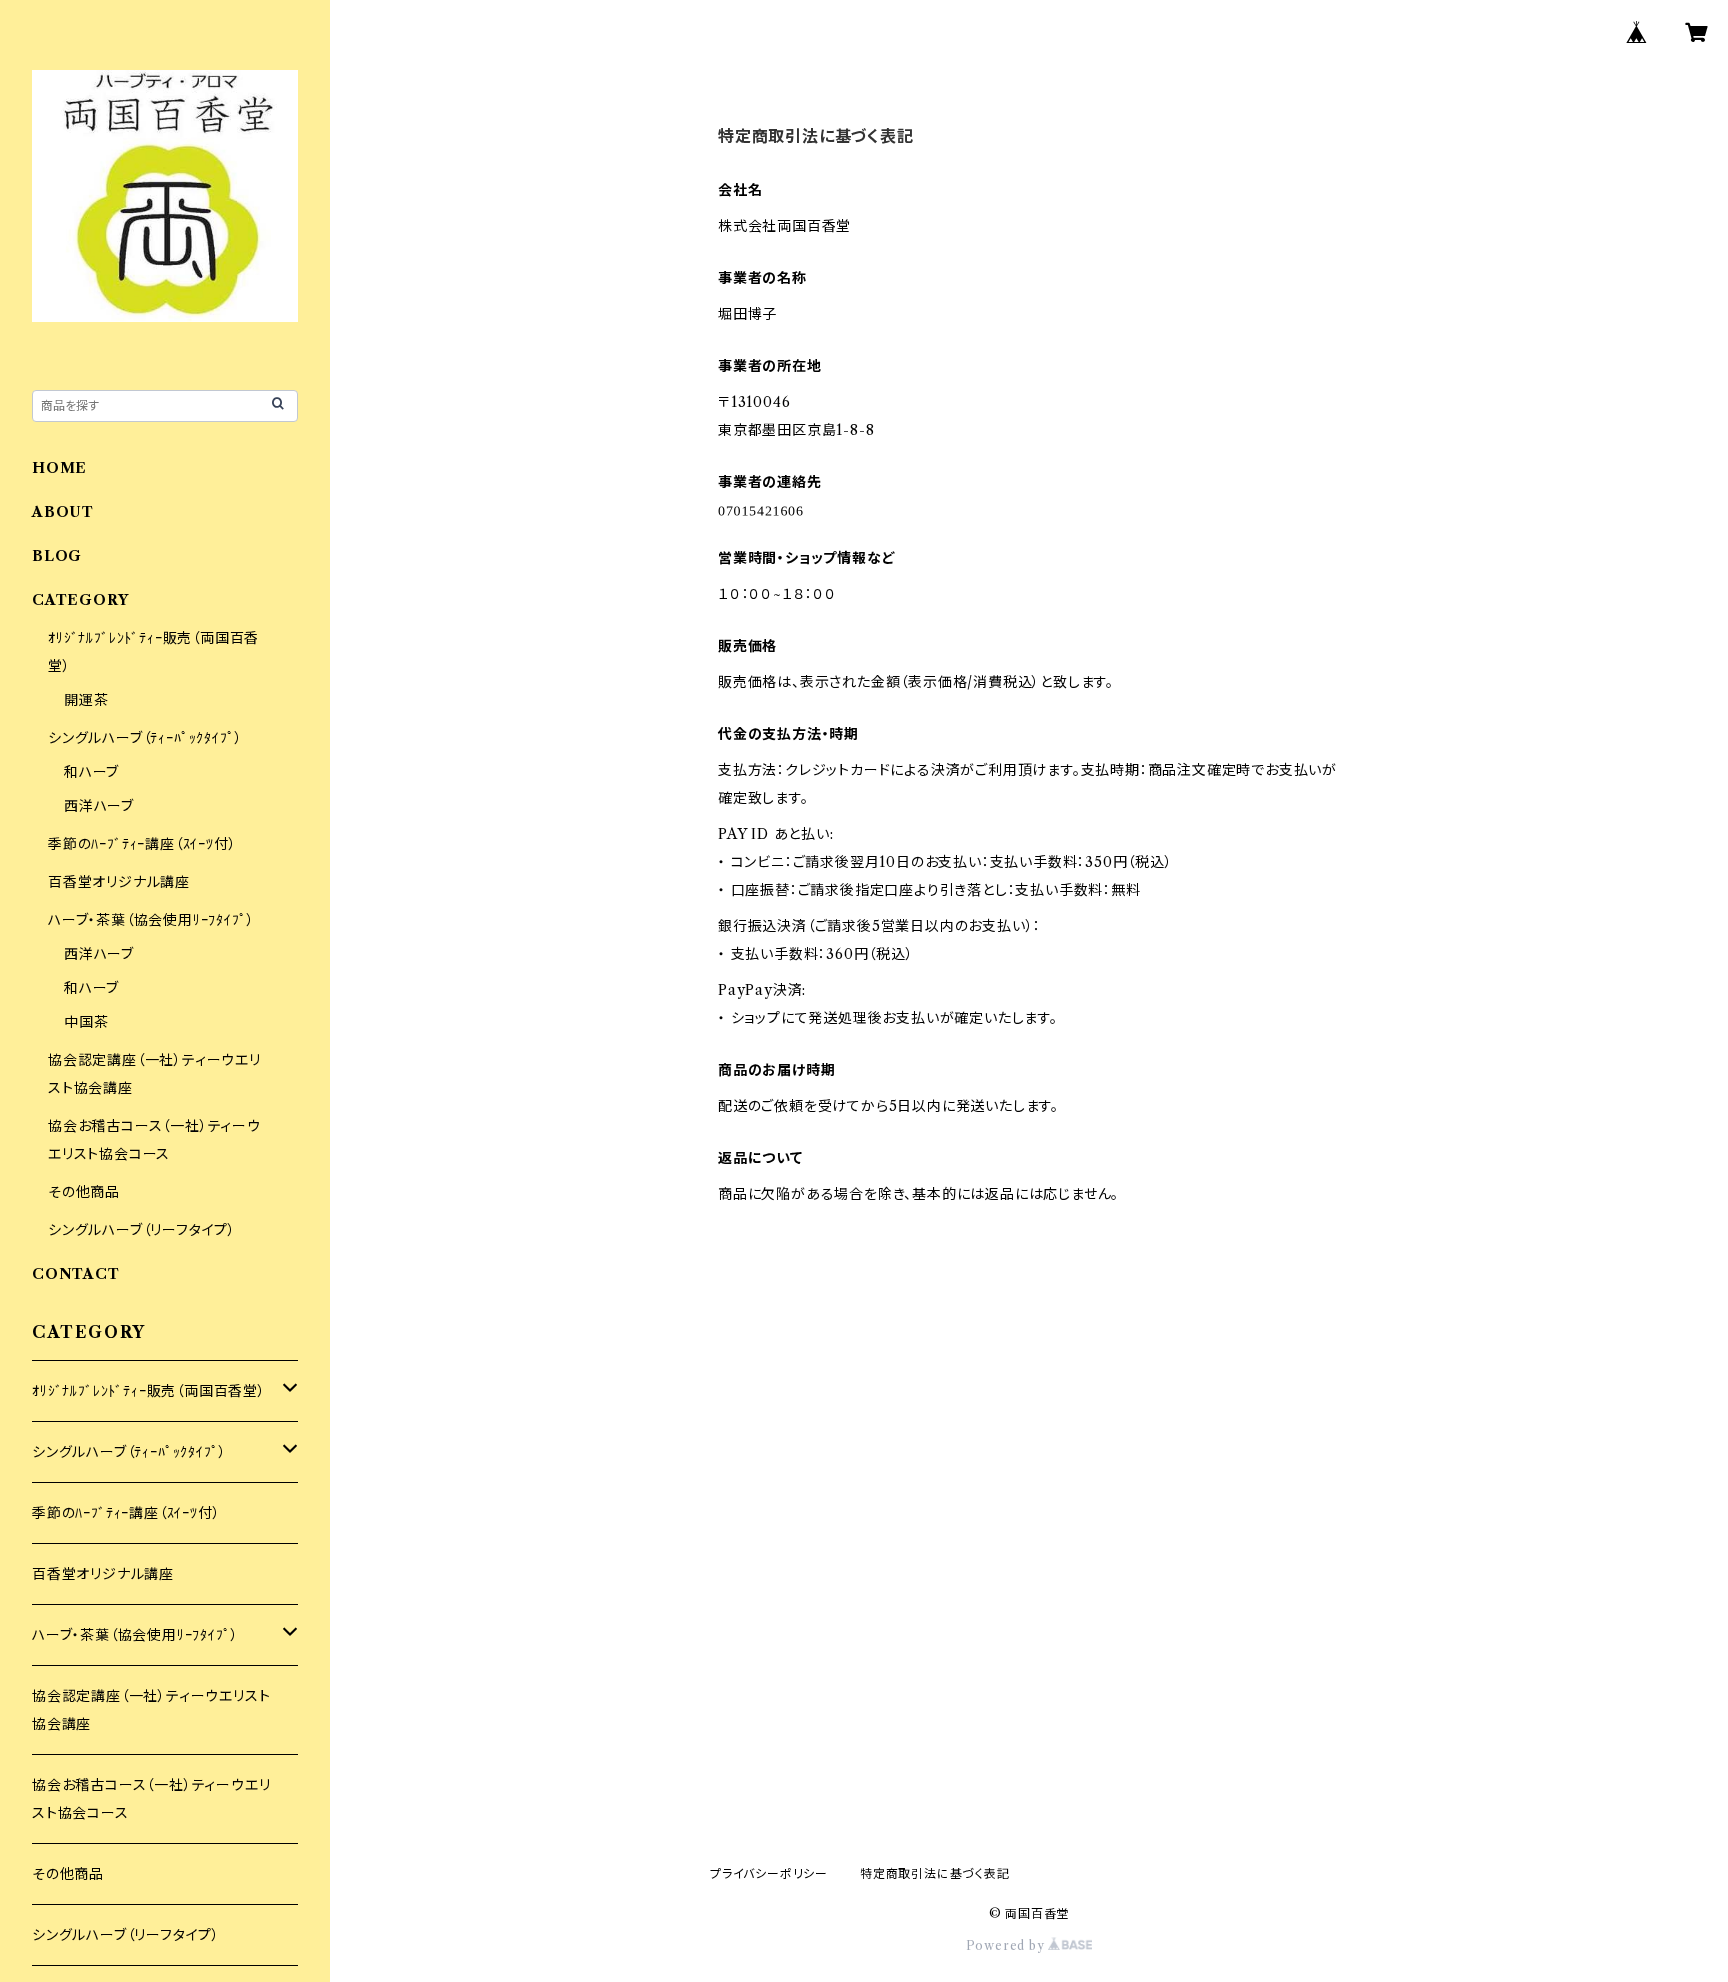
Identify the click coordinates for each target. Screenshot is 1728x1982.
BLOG (57, 556)
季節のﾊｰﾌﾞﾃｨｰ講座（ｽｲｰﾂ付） (142, 844)
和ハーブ (91, 772)
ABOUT (63, 512)
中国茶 (86, 1022)
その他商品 (84, 1192)
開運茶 (86, 700)
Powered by (1007, 1945)
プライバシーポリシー (769, 1873)
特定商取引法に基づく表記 (935, 1873)
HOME (59, 468)
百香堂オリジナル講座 (119, 882)
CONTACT (76, 1274)
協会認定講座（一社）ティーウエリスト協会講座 (151, 1710)
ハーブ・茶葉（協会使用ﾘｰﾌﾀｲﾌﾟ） (151, 920)
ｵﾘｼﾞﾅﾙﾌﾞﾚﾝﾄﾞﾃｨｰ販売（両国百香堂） (149, 1391)
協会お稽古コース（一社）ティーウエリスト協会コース (151, 1799)
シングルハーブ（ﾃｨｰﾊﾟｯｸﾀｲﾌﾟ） (145, 738)
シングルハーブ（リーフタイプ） (142, 1230)
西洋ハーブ (99, 806)
